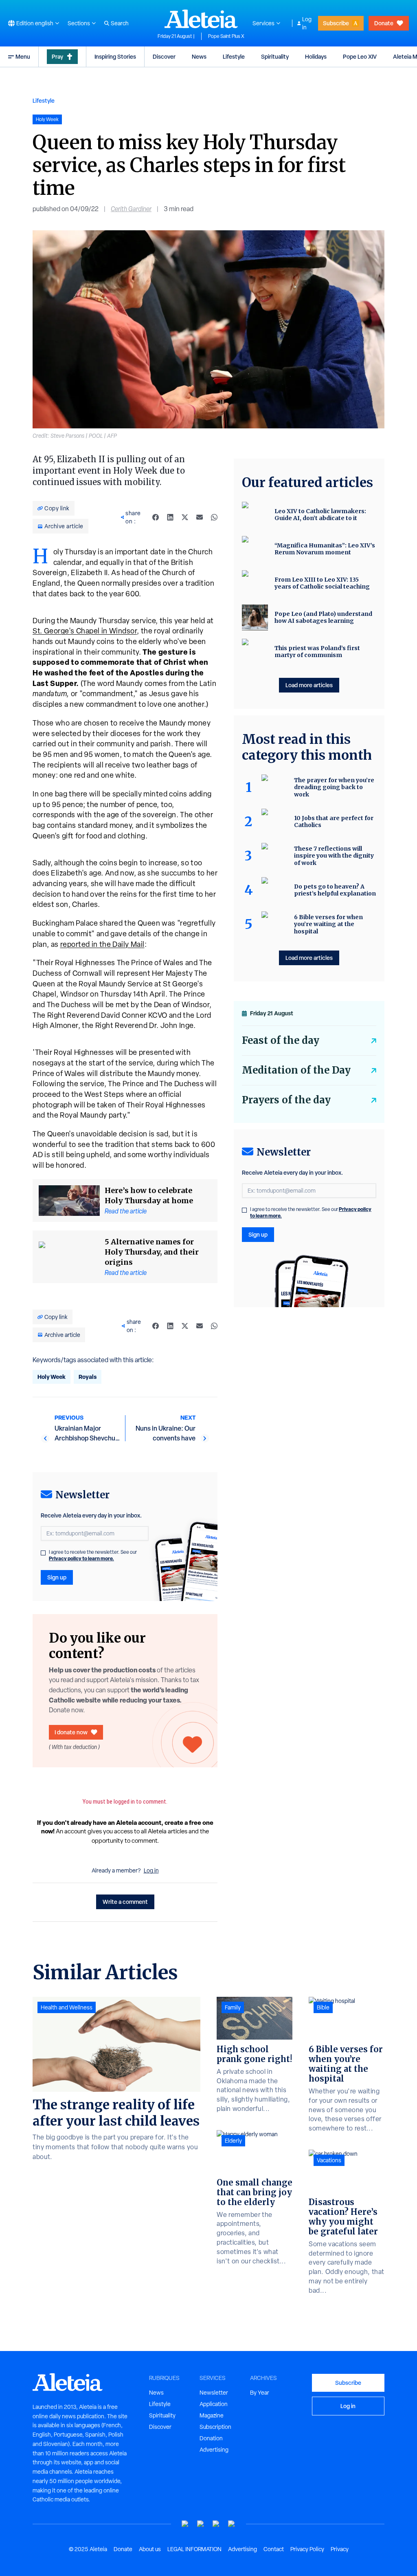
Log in (307, 23)
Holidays (316, 56)
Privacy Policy (307, 2549)
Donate (384, 23)
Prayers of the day (286, 1100)
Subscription (215, 2427)
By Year (260, 2393)
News (199, 56)
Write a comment (125, 1902)
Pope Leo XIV (360, 56)
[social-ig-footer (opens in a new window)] (232, 2524)
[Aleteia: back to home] (201, 19)
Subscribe (336, 23)
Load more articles (309, 685)
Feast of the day (281, 1040)
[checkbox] (43, 1553)
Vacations (329, 2160)
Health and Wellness (67, 2007)
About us (150, 2549)
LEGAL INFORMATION (194, 2549)
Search (120, 23)
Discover (164, 56)
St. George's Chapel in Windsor (85, 631)
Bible (323, 2007)
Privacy (340, 2549)
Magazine (212, 2415)
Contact (274, 2549)
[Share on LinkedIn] (170, 517)
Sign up (57, 1577)
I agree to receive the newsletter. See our (93, 1555)
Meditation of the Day (296, 1070)
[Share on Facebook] (156, 517)
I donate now (71, 1732)
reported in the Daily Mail (102, 944)
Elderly (233, 2141)
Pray (57, 56)
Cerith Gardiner (131, 209)
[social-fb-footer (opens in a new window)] (201, 2524)
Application (214, 2404)
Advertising (214, 2450)
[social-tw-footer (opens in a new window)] (216, 2524)
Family (233, 2007)
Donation (211, 2438)
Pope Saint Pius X (226, 36)
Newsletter (214, 2393)
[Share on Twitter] (185, 517)
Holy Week (52, 1377)
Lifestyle (234, 56)
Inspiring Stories (115, 56)
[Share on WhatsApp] (214, 517)
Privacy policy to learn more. (81, 1558)
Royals (88, 1377)
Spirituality (275, 56)
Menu (23, 56)
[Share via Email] (200, 517)
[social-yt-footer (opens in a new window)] (185, 2524)
